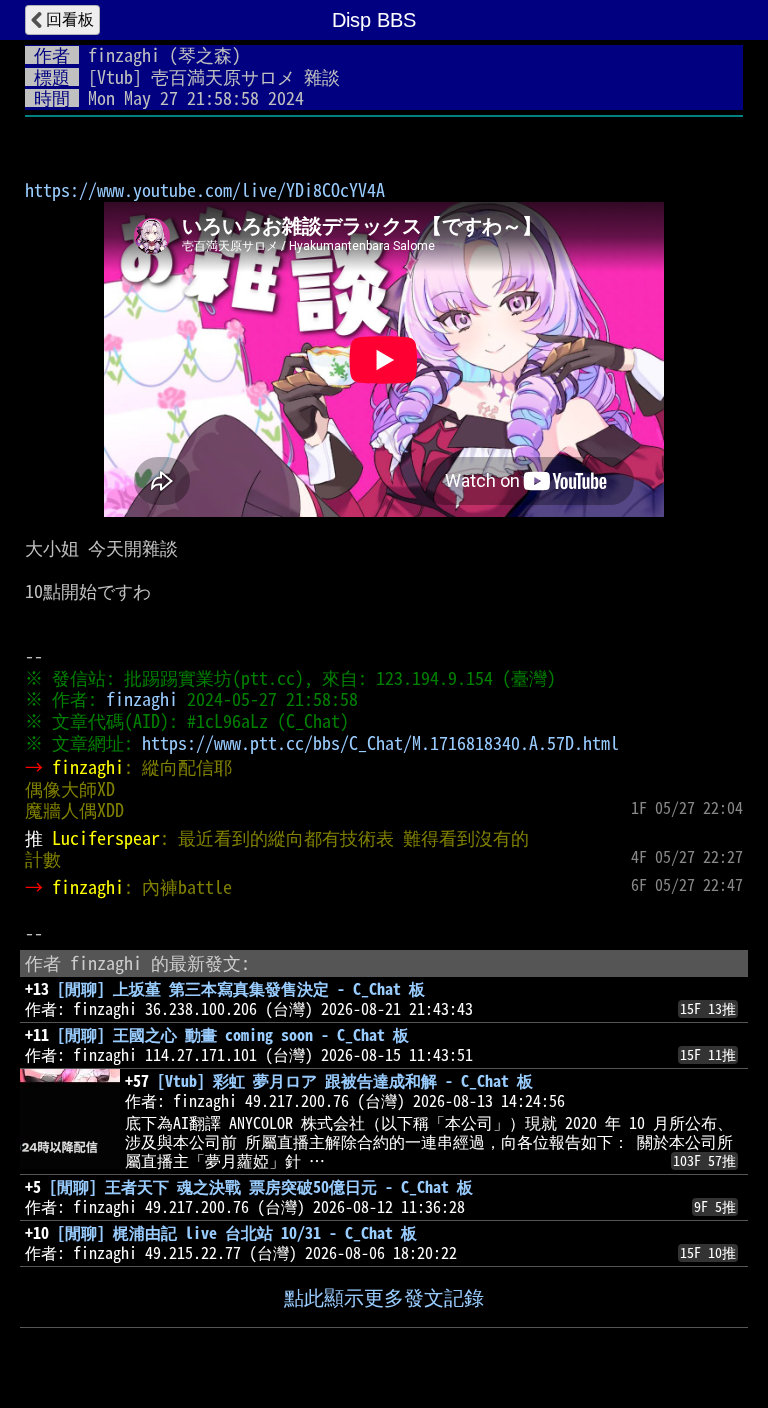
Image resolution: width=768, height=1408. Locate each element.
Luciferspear (106, 838)
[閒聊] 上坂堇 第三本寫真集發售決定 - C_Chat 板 (241, 989)
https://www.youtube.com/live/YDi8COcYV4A (205, 190)
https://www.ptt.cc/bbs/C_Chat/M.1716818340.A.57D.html (380, 743)
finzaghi (124, 55)
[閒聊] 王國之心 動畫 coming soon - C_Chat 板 (233, 1035)
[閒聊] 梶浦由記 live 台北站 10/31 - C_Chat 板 (237, 1233)
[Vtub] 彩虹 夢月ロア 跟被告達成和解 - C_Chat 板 (345, 1081)
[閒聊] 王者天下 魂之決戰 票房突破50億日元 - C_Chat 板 (261, 1187)
